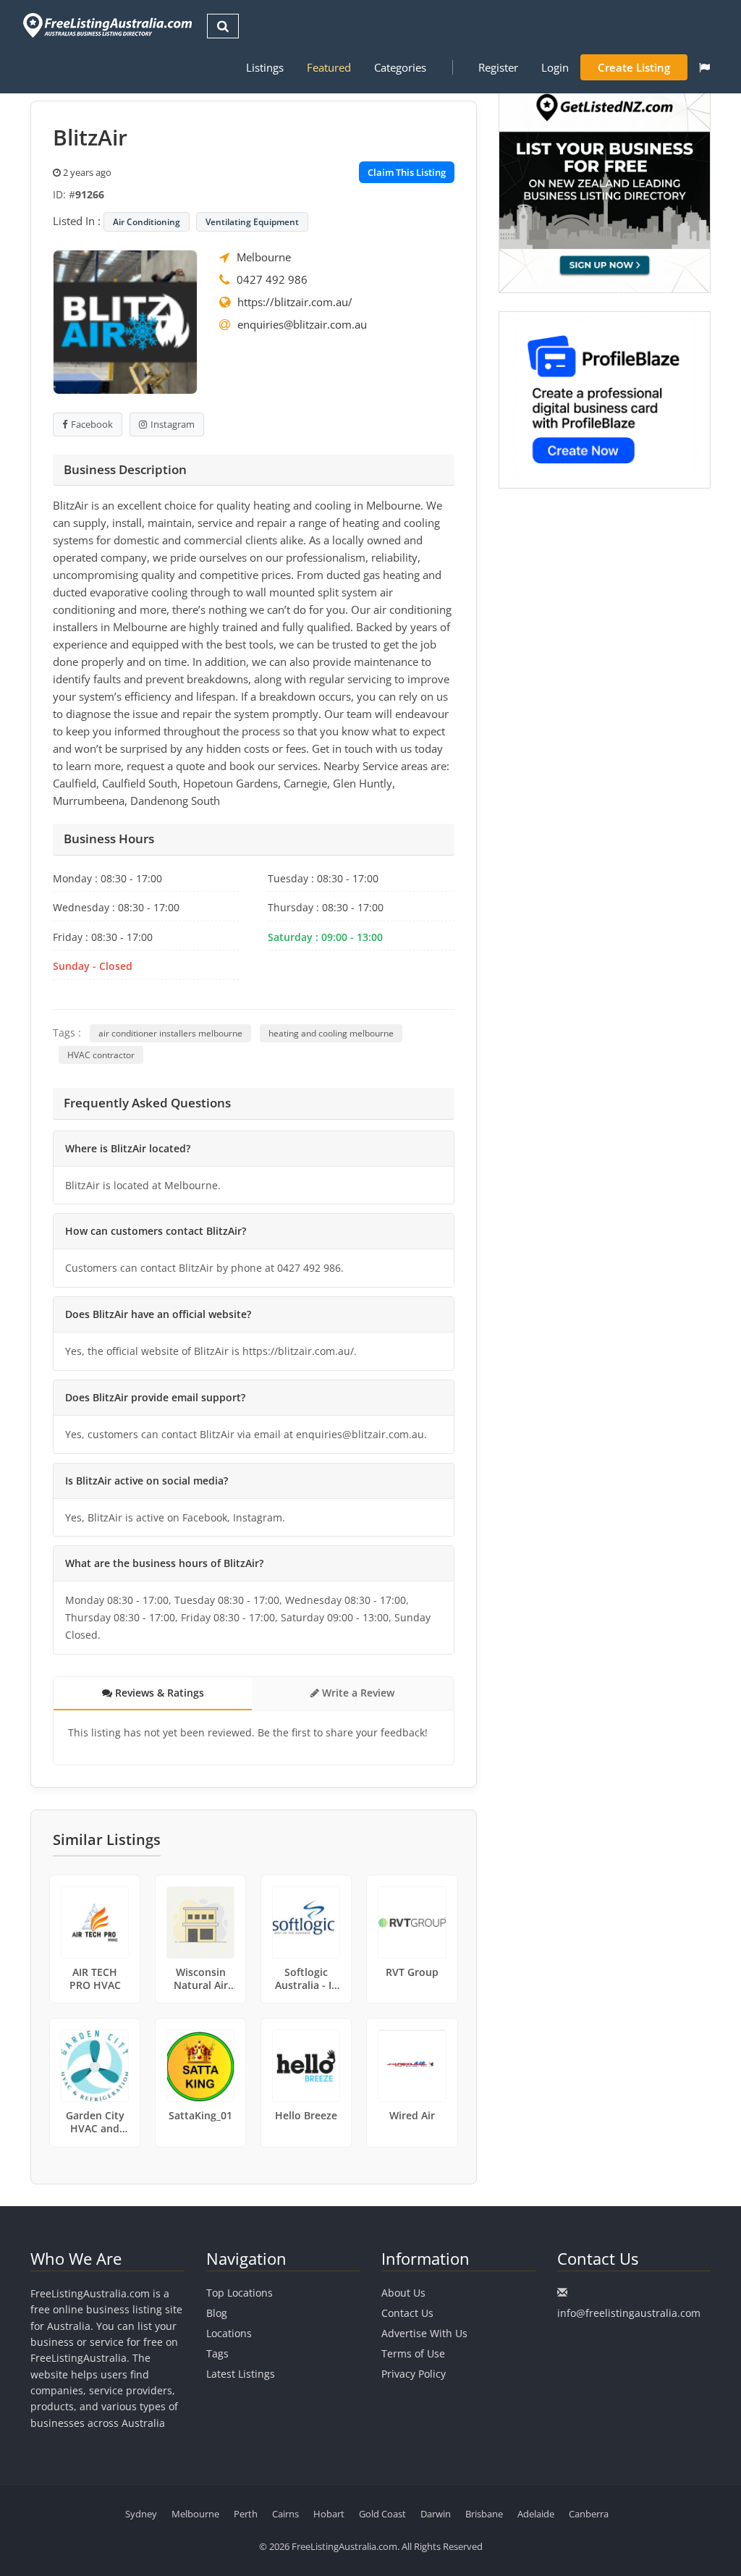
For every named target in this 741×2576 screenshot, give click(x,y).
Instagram (173, 424)
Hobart (329, 2514)
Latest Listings (241, 2374)
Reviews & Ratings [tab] (158, 1693)
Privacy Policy (414, 2374)
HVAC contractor (101, 1055)
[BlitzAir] (125, 321)
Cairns (285, 2514)
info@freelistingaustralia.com (629, 2313)
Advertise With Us (424, 2333)
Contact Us (407, 2313)
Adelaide (536, 2514)
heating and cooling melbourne (331, 1033)
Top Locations (240, 2293)
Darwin (436, 2514)
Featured (329, 67)
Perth (246, 2514)
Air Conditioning (147, 222)
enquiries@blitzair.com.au (302, 324)
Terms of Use (413, 2353)
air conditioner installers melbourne (170, 1033)
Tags (217, 2353)
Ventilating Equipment (252, 222)
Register (498, 67)
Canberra (589, 2514)
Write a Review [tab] (357, 1693)
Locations (229, 2333)
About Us (403, 2293)
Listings (265, 67)
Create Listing (634, 67)
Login (555, 67)
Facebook (92, 424)
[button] (704, 67)
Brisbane (484, 2514)
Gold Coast (382, 2514)
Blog (217, 2313)
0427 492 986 (272, 279)
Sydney (141, 2514)
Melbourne (264, 257)
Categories (400, 67)
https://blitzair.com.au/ (295, 302)
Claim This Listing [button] (407, 172)
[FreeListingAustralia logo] (106, 25)
